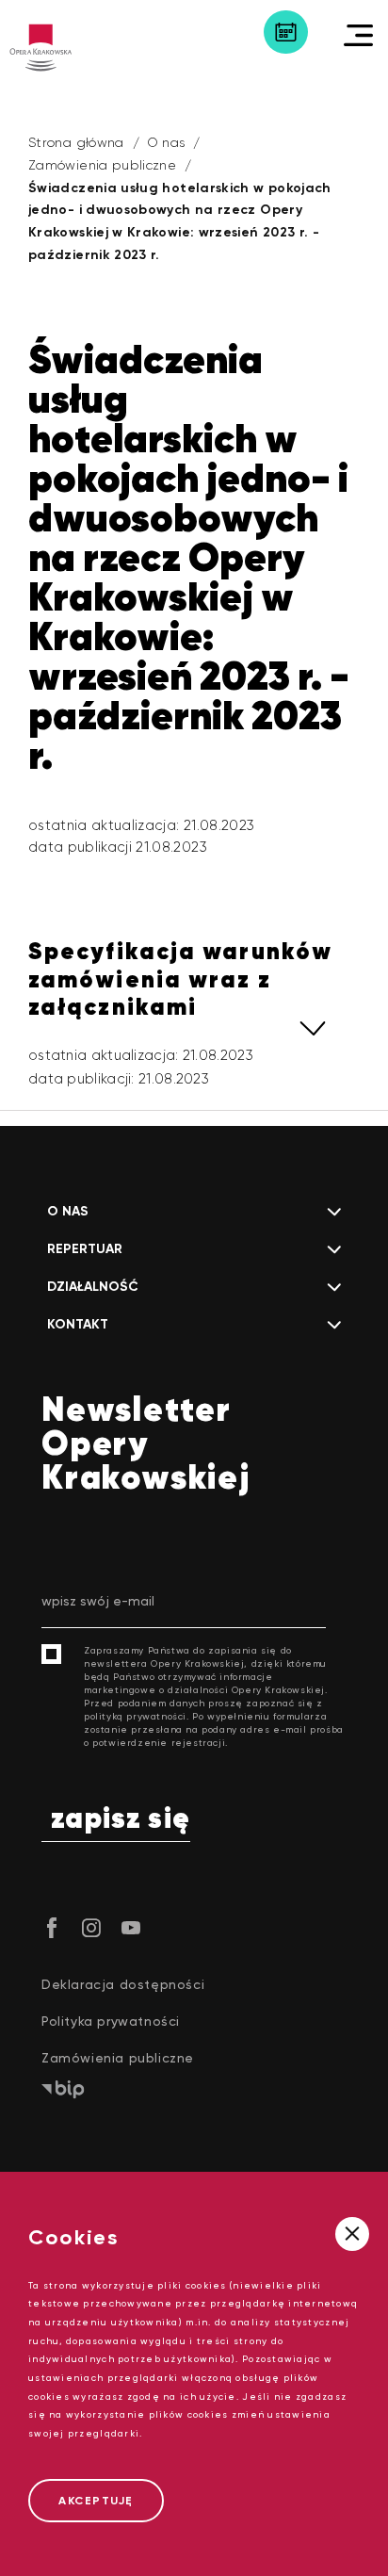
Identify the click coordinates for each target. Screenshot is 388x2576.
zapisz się (121, 1820)
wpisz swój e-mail (98, 1601)
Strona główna (76, 142)
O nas (166, 142)
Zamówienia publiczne (102, 165)
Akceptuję (96, 2501)
